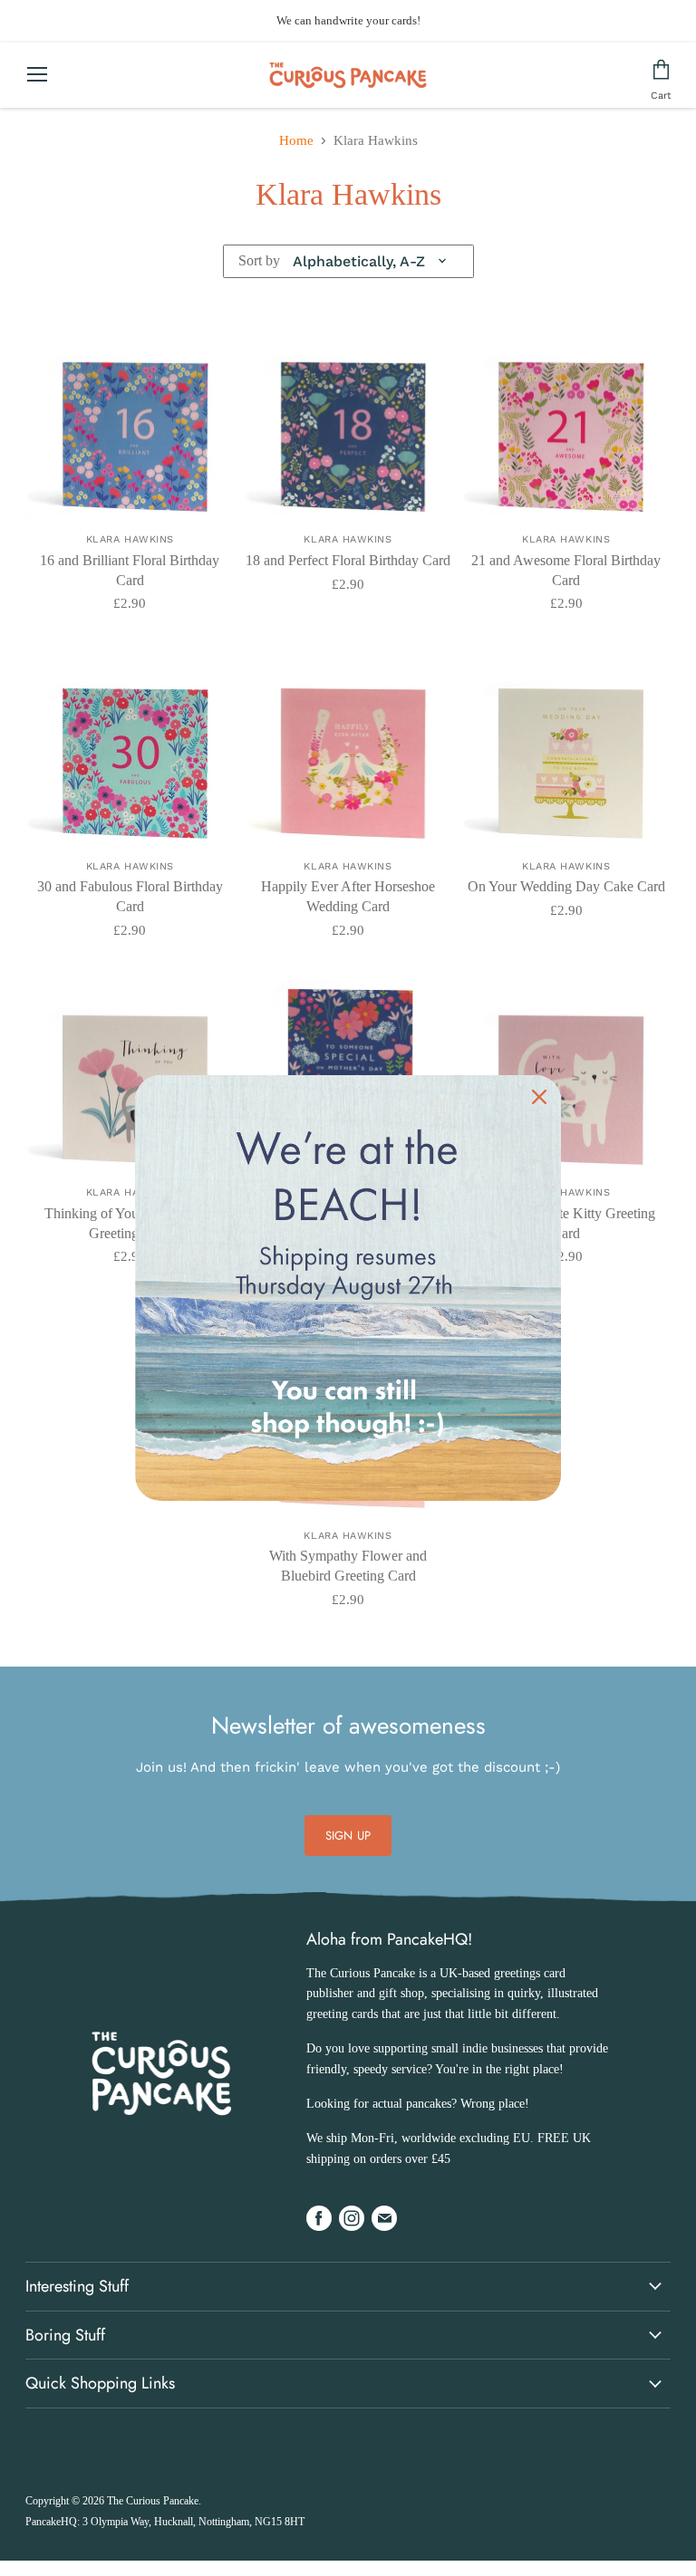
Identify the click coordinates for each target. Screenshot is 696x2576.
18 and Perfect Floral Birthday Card (348, 560)
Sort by (259, 260)
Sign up (348, 1836)
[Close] (539, 1097)
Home (296, 140)
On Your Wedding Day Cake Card (566, 886)
